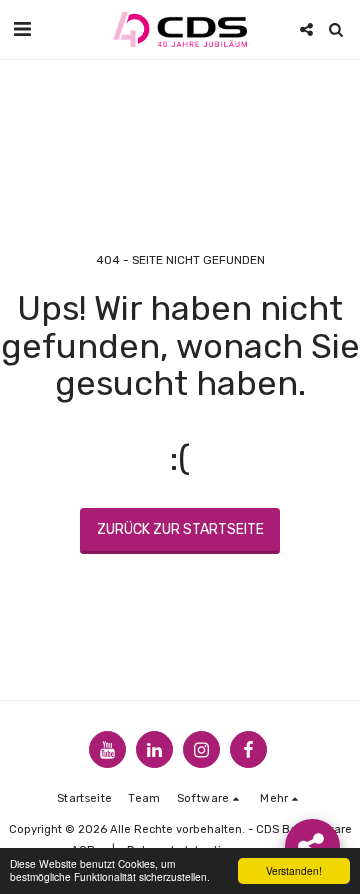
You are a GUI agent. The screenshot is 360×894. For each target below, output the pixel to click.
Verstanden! (294, 870)
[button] (22, 29)
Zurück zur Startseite (180, 529)
